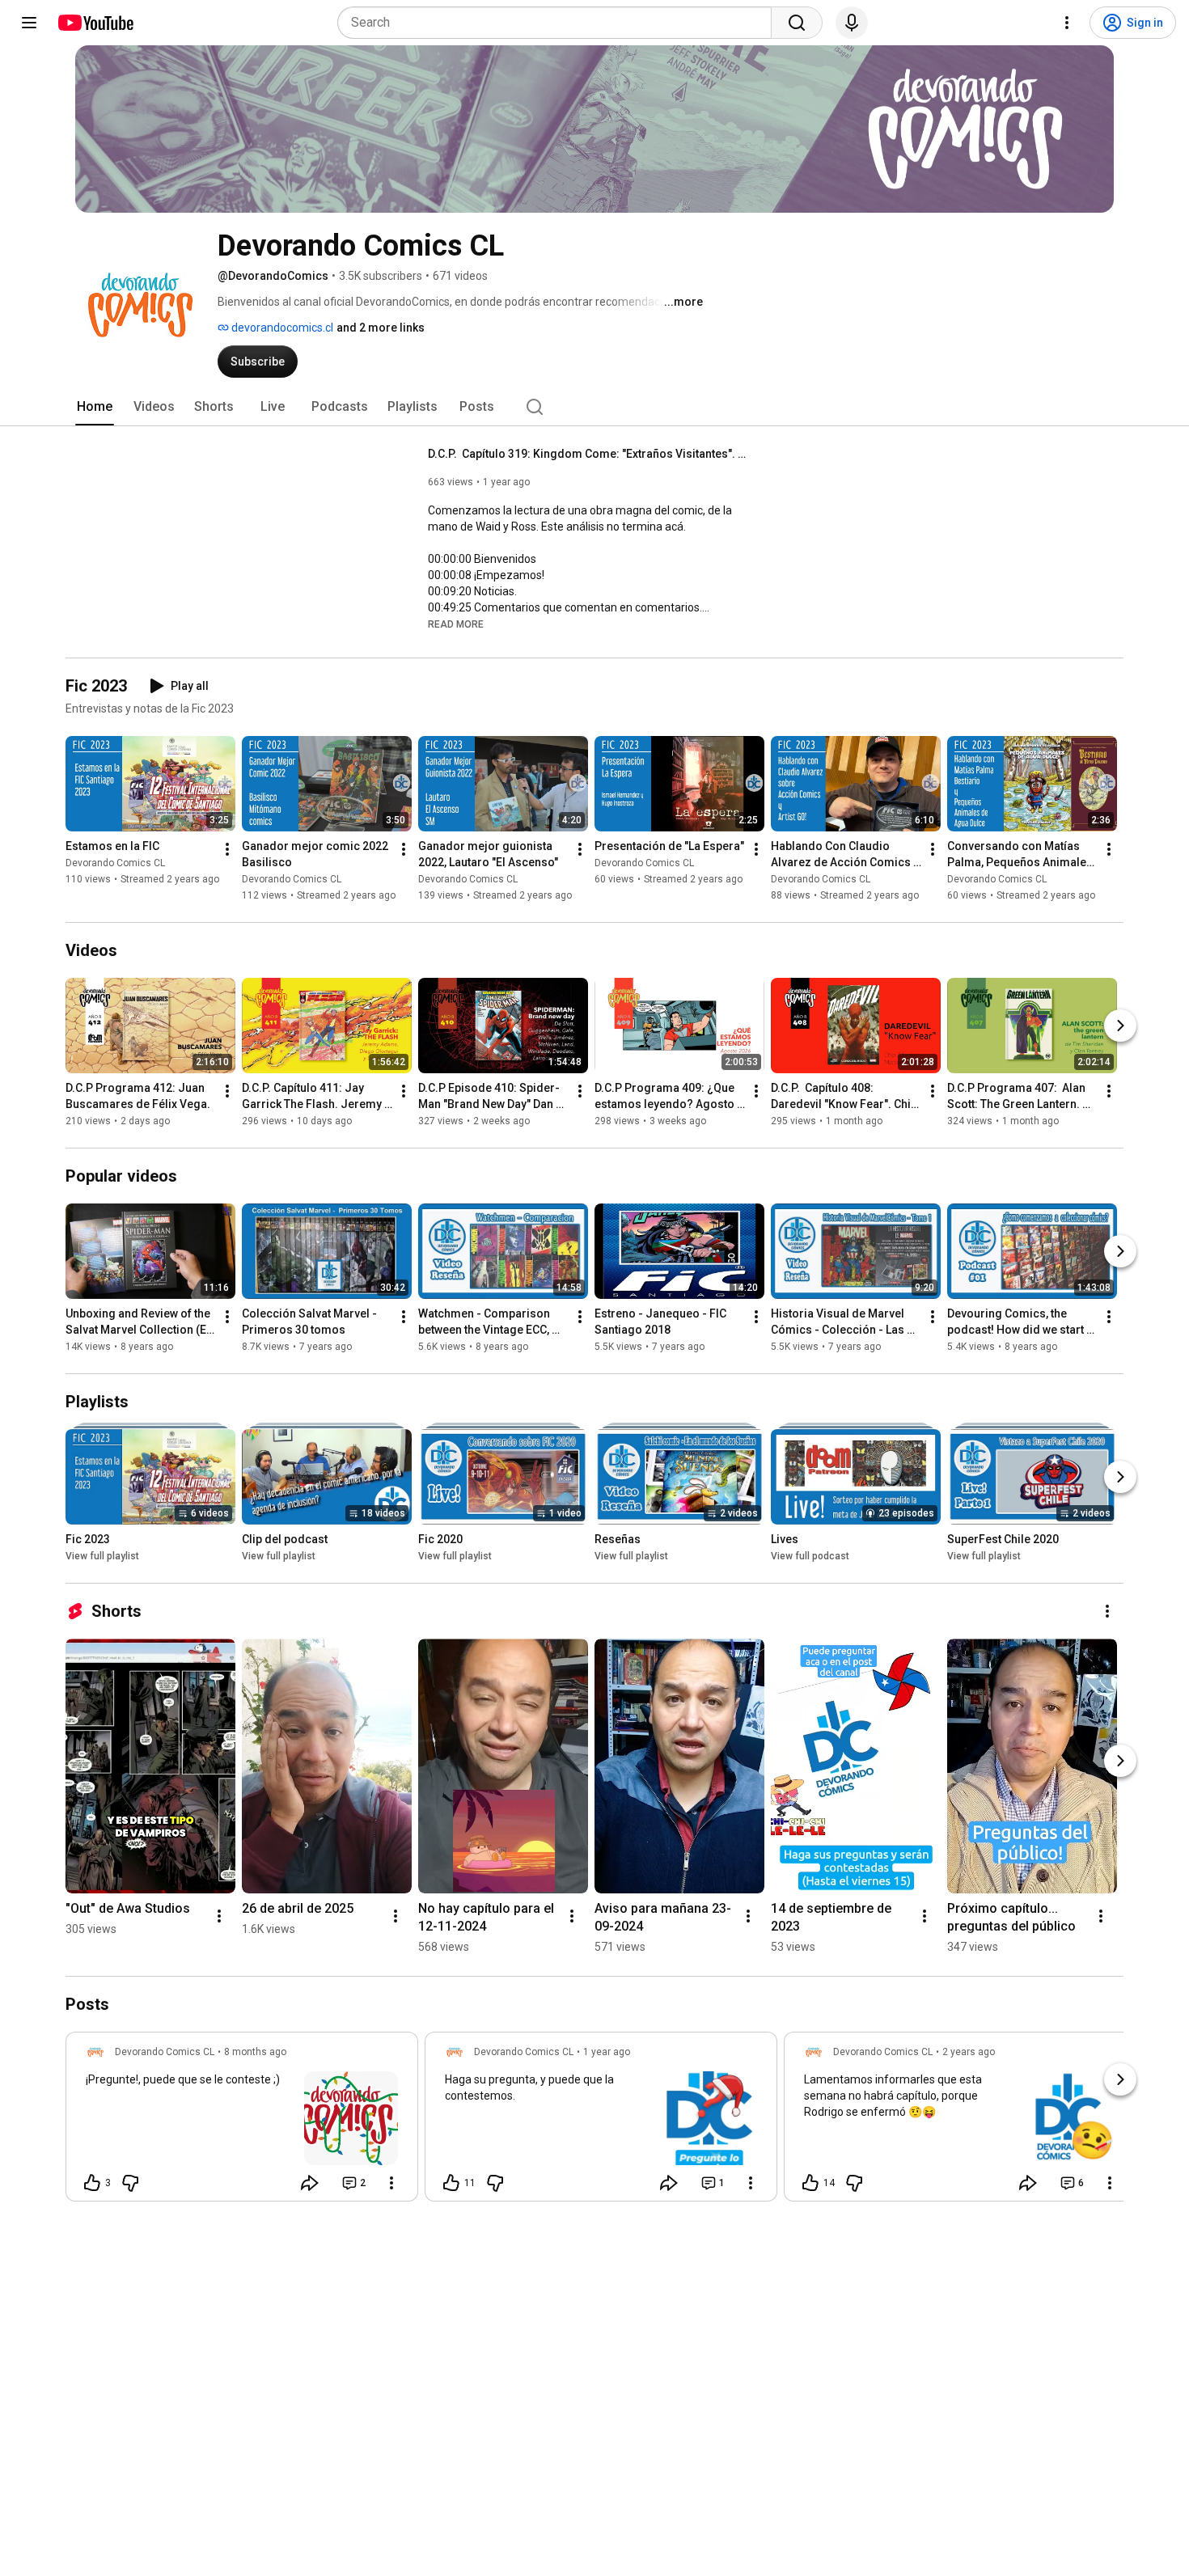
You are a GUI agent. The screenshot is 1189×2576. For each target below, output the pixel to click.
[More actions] (227, 849)
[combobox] (559, 23)
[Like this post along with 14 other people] (810, 2183)
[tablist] (594, 407)
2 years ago (969, 2052)
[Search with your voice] (852, 23)
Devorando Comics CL (115, 863)
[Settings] (1067, 23)
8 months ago (255, 2052)
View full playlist (102, 1556)
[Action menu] (391, 2183)
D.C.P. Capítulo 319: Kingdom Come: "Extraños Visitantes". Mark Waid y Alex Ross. (590, 454)
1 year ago (607, 2052)
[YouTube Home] (95, 23)
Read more (456, 624)
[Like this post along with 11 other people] (451, 2183)
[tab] (95, 407)
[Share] (310, 2183)
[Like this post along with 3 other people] (92, 2183)
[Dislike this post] (130, 2183)
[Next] (1120, 1026)
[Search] (797, 23)
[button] (456, 624)
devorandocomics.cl (281, 328)
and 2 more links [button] (381, 328)
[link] (242, 2121)
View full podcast (810, 1556)
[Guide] (29, 23)
